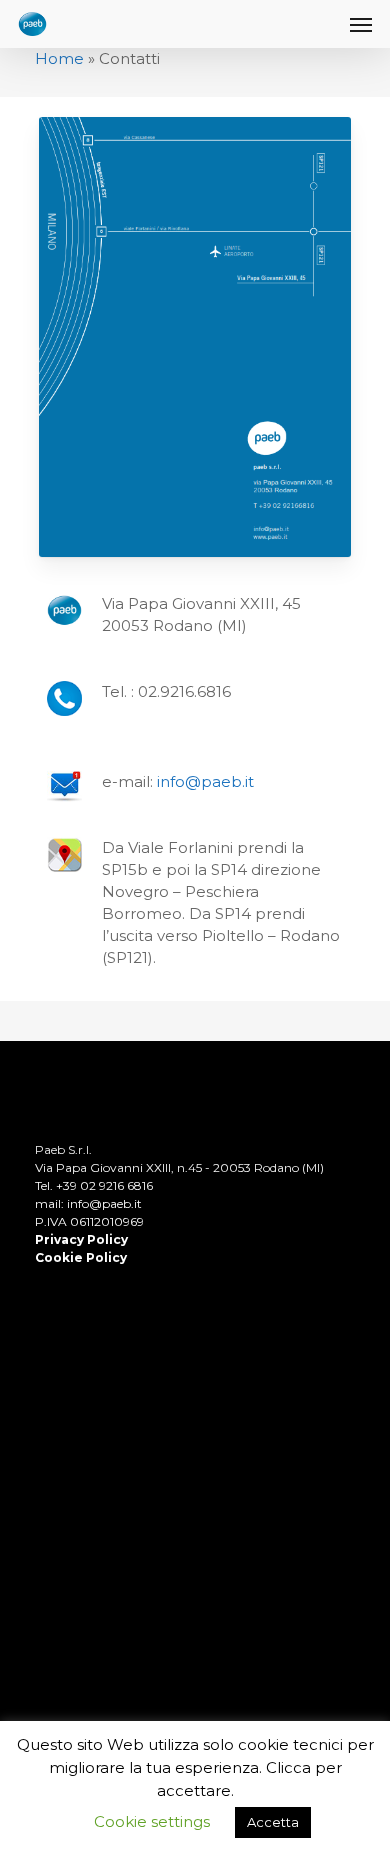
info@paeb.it (205, 781)
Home (59, 58)
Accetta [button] (273, 1822)
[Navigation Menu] (361, 24)
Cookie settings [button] (152, 1821)
